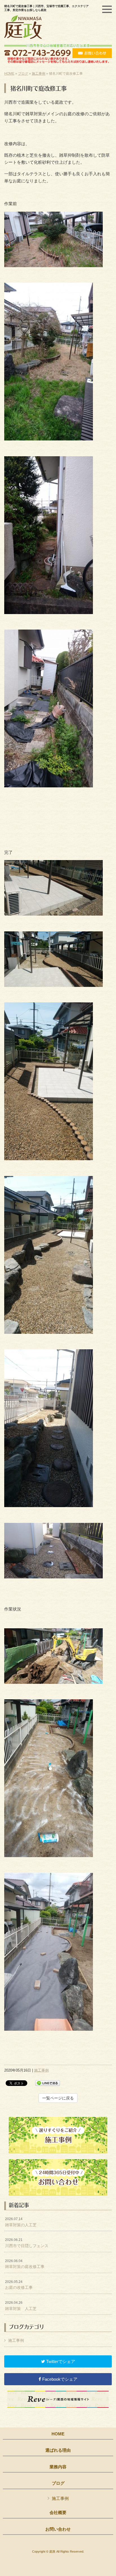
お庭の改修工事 (19, 2285)
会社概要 (58, 2513)
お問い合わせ (58, 2529)
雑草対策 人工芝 (21, 2306)
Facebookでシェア (59, 2379)
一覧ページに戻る (58, 2098)
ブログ (23, 74)
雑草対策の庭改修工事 (25, 2264)
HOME (9, 74)
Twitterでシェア (60, 2361)
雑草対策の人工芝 (21, 2222)
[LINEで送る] (48, 2083)
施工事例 (39, 74)
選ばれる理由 (58, 2450)
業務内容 (58, 2467)
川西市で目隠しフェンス (27, 2243)
